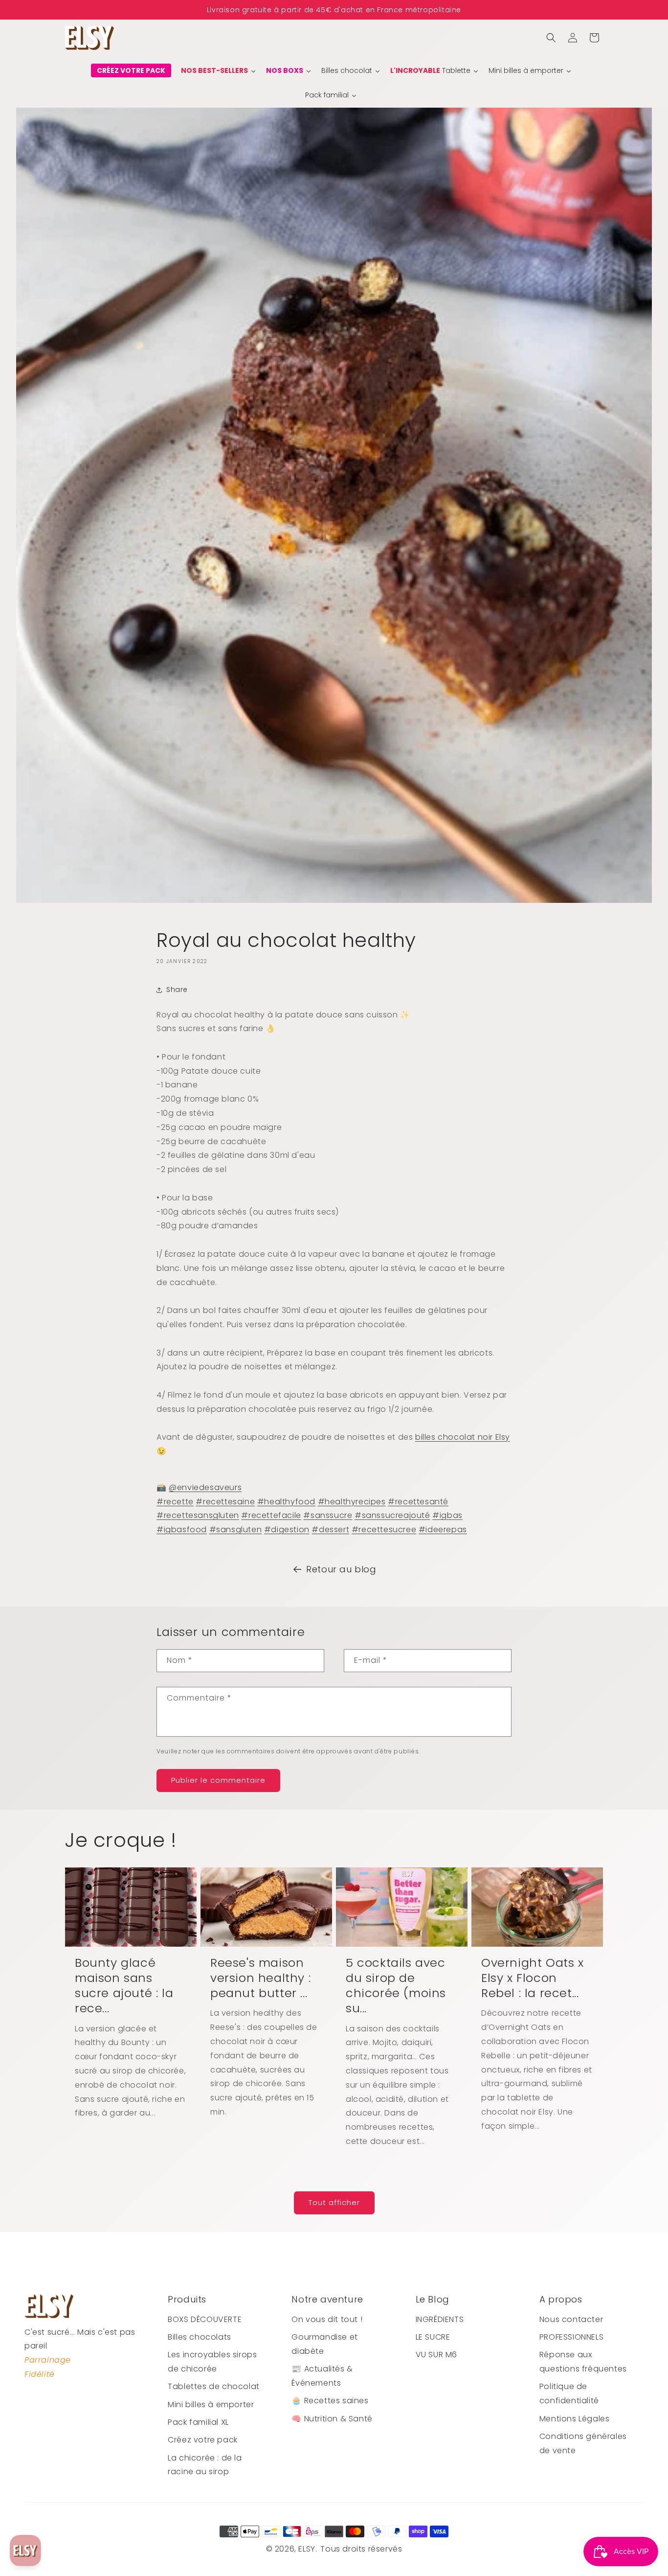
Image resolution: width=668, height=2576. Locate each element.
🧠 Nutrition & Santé (332, 2419)
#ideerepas (443, 1529)
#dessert (330, 1529)
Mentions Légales (575, 2419)
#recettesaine (225, 1502)
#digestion (287, 1529)
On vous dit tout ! (327, 2319)
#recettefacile (271, 1515)
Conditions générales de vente (583, 2443)
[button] (551, 38)
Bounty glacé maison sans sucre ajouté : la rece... (124, 1986)
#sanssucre (328, 1515)
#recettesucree (384, 1529)
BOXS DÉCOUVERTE (205, 2319)
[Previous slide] (12, 10)
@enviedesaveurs (205, 1487)
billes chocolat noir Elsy (463, 1437)
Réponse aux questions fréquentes (583, 2362)
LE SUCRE (433, 2337)
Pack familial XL (198, 2422)
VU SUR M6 (436, 2355)
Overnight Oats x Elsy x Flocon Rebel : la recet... (533, 1978)
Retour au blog (341, 1569)
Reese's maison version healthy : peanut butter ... (260, 1978)
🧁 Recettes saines (330, 2401)
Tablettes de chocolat (214, 2386)
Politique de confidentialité (569, 2393)
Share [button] (177, 989)
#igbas (447, 1515)
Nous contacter (571, 2319)
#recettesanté (418, 1502)
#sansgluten (236, 1529)
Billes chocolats (200, 2337)
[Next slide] (656, 10)
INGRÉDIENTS (440, 2319)
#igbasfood (182, 1529)
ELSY (307, 2549)
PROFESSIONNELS (571, 2337)
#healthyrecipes (352, 1502)
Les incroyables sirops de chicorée (212, 2362)
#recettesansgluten (198, 1515)
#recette (175, 1502)
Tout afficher (334, 2202)
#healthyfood (286, 1502)
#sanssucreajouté (392, 1515)
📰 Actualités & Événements (322, 2376)
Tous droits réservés (361, 2549)
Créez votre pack (203, 2440)
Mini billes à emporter (211, 2404)
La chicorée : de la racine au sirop (205, 2465)
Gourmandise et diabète (324, 2344)
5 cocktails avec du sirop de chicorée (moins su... (396, 1986)
